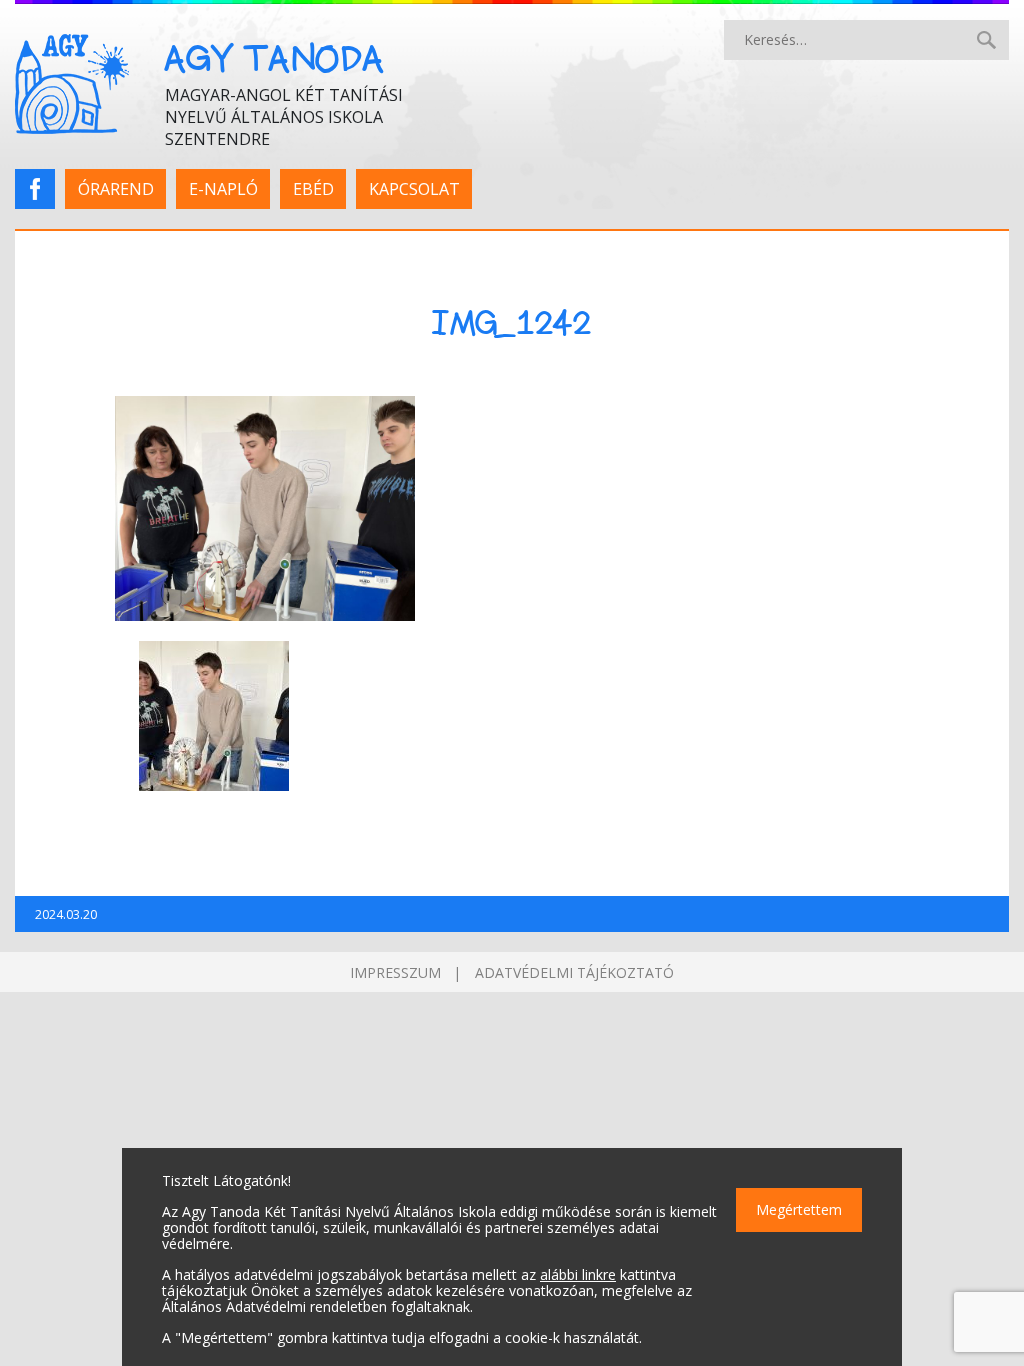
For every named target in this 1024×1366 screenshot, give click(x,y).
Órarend (116, 189)
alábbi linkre (578, 1274)
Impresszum (395, 972)
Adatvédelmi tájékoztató (574, 972)
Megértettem (799, 1209)
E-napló (223, 189)
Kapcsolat (414, 189)
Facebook (41, 189)
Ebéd (313, 189)
